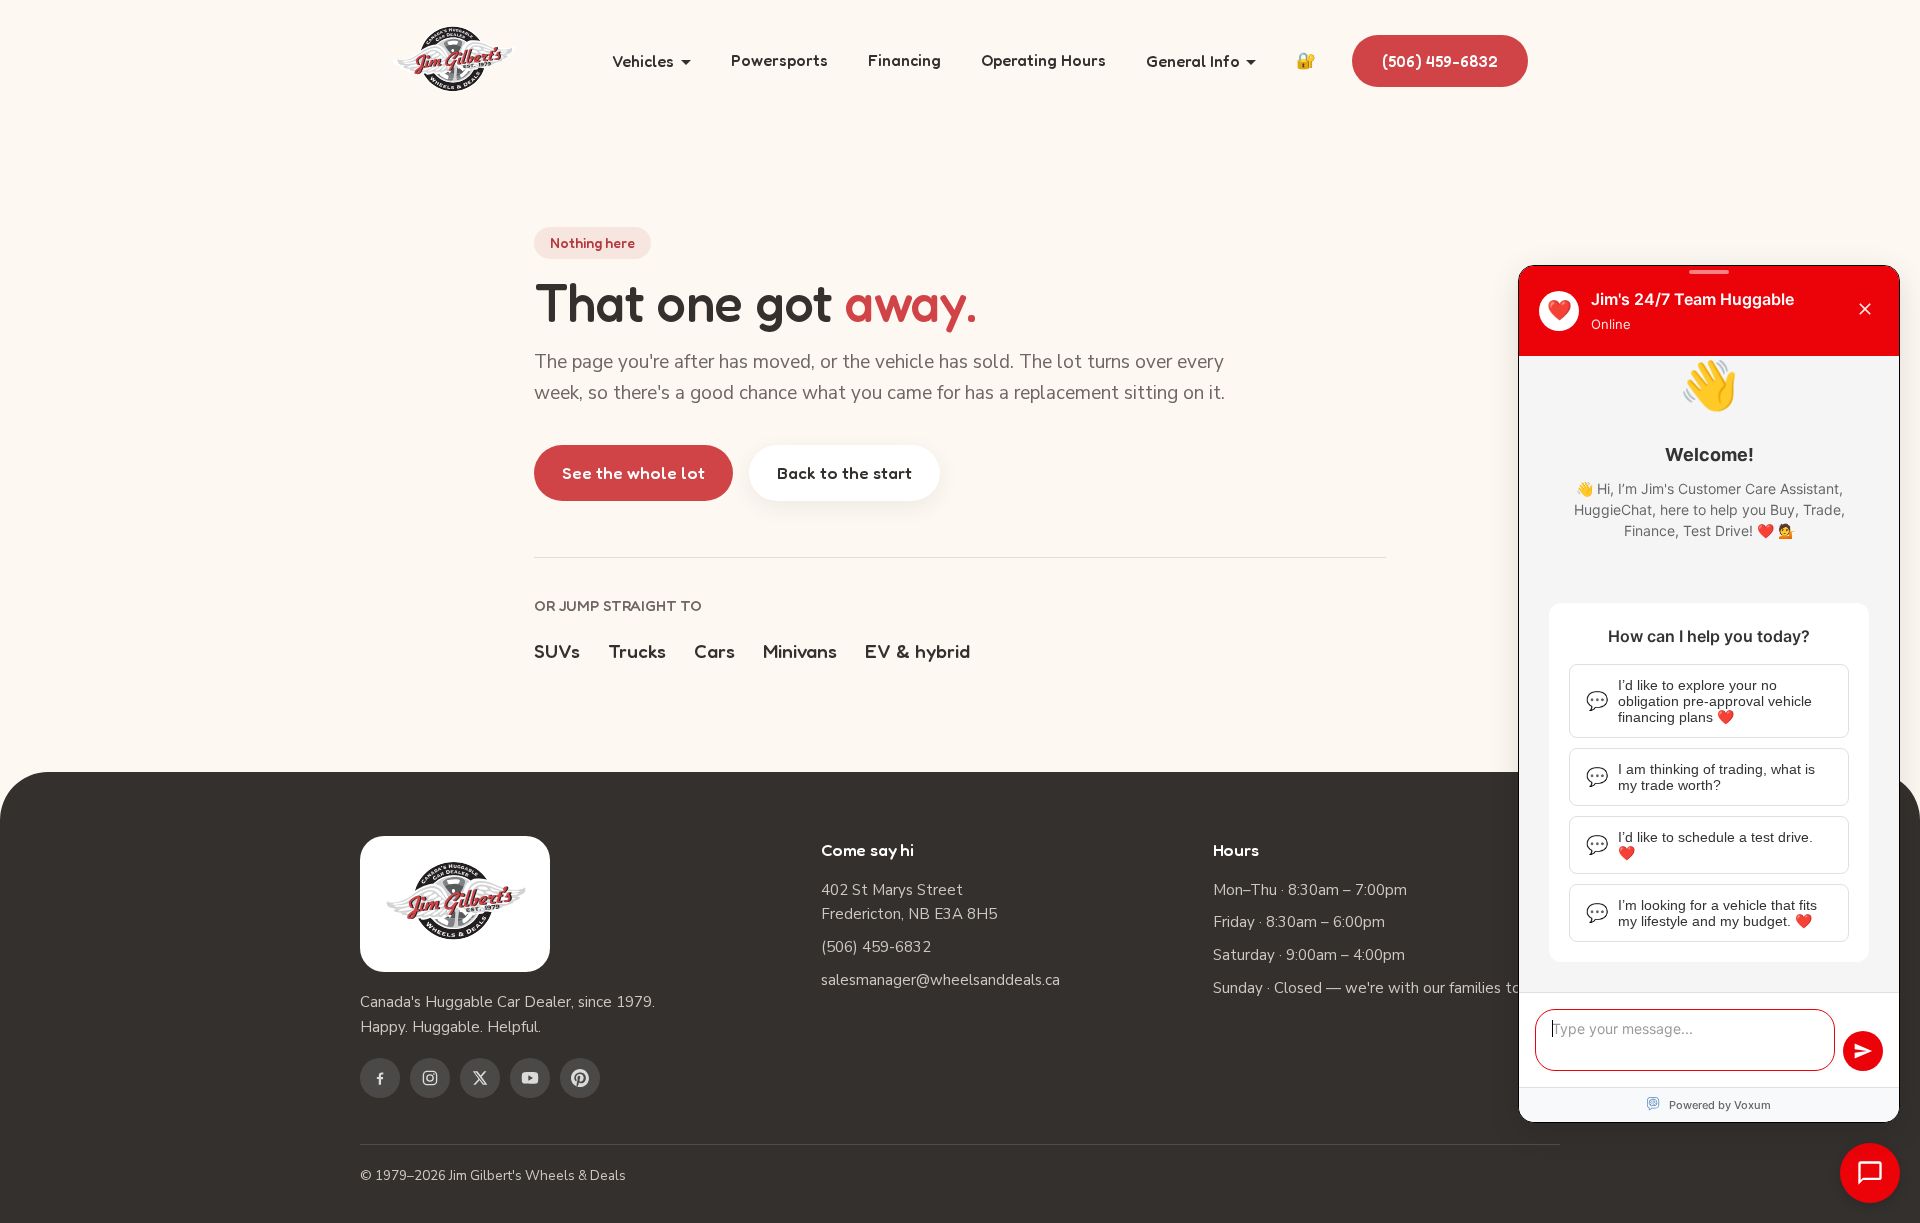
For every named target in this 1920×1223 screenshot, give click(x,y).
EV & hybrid (917, 650)
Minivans (800, 650)
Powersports (779, 60)
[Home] (454, 61)
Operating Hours (1043, 60)
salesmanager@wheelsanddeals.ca (940, 980)
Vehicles (643, 61)
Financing (904, 60)
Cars (714, 650)
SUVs (557, 650)
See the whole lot (633, 472)
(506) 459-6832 (1440, 61)
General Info (1193, 61)
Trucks (637, 650)
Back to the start (844, 472)
